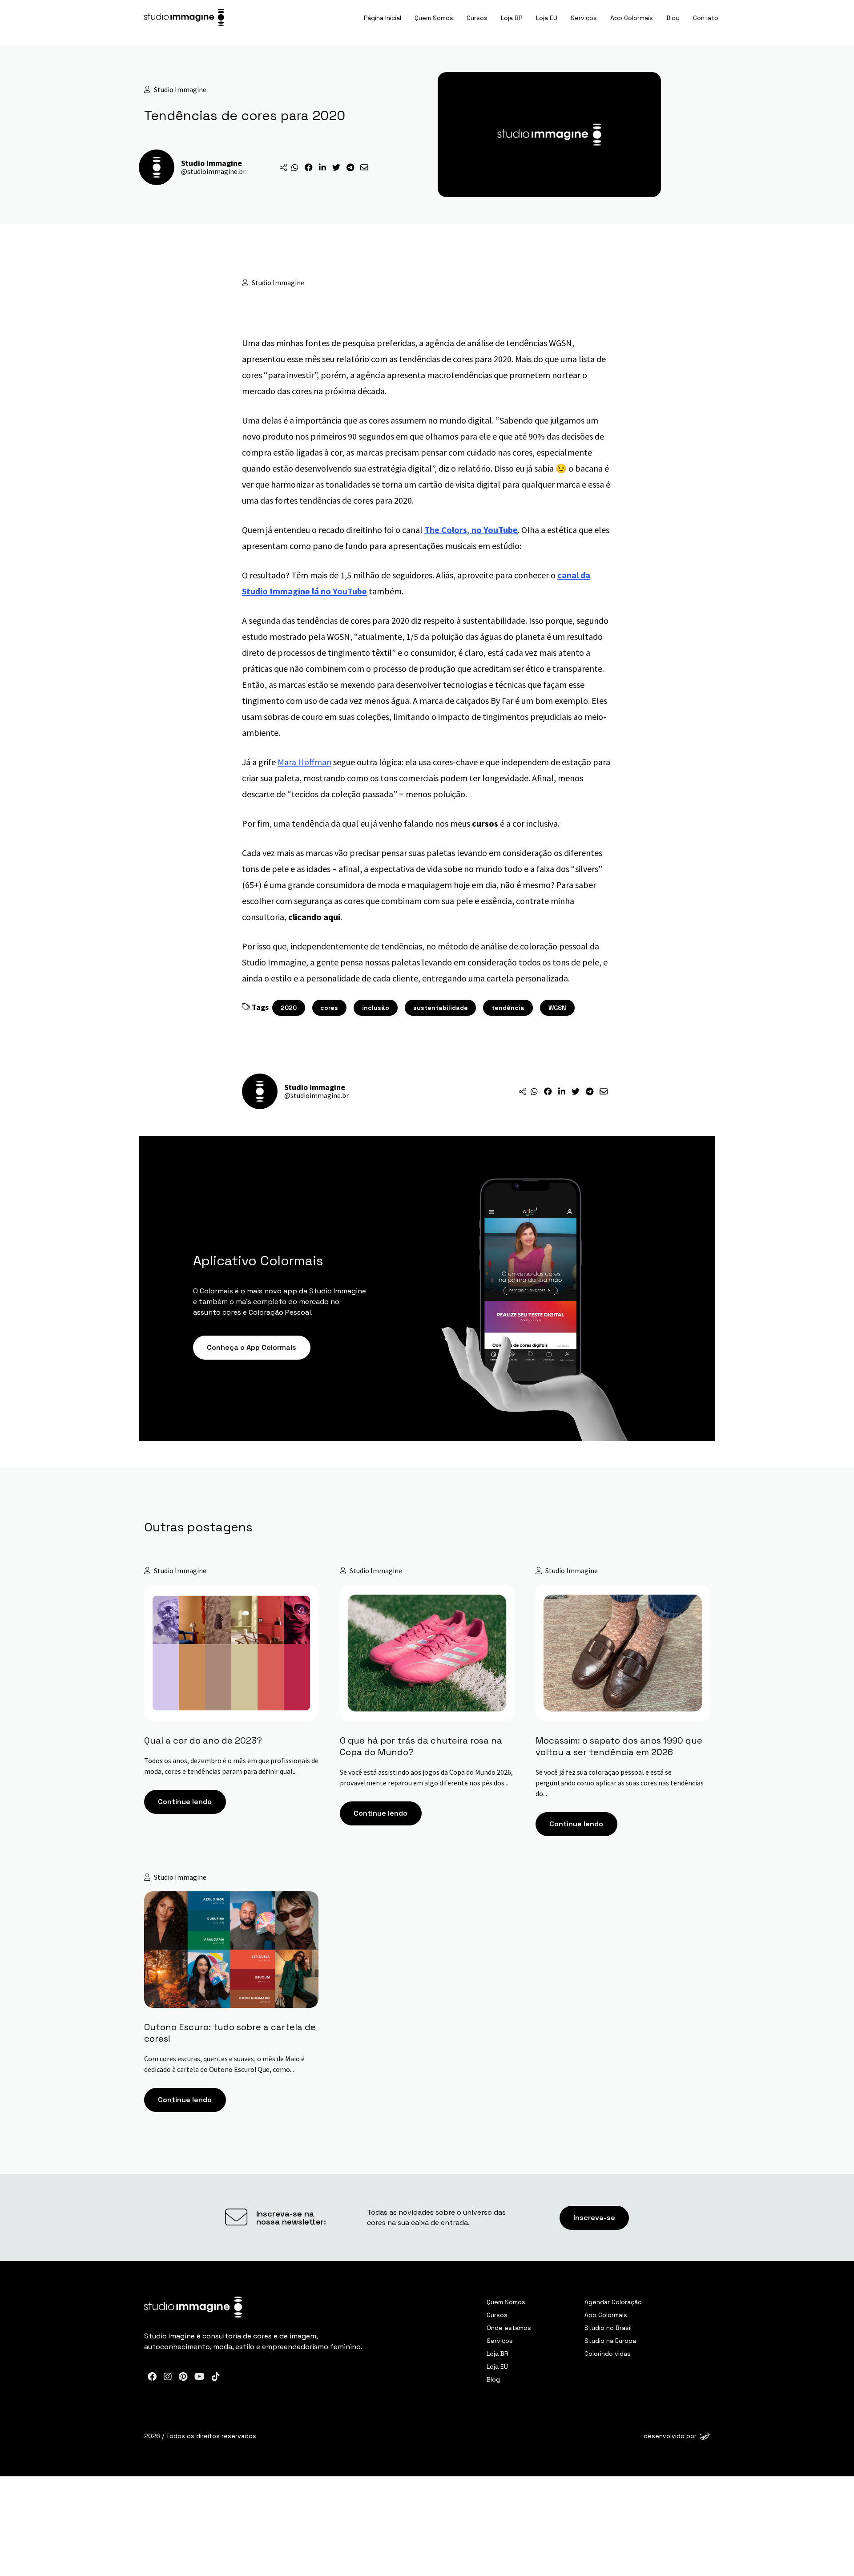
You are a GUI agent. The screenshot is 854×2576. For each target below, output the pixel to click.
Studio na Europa (610, 2341)
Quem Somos (434, 18)
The (433, 530)
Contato (706, 18)
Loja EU (547, 18)
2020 (289, 1008)
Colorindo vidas (608, 2354)
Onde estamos (509, 2328)
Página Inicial (383, 18)
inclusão (376, 1008)
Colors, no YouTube (479, 530)
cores (329, 1008)
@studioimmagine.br (213, 171)
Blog (673, 18)
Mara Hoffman (304, 762)
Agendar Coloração (613, 2302)
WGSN (557, 1008)
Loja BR (512, 18)
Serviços (584, 18)
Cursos (477, 18)
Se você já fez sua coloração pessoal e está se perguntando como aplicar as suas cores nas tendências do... (620, 1783)
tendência (508, 1008)
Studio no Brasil (608, 2328)
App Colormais (632, 18)
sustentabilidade (441, 1008)
